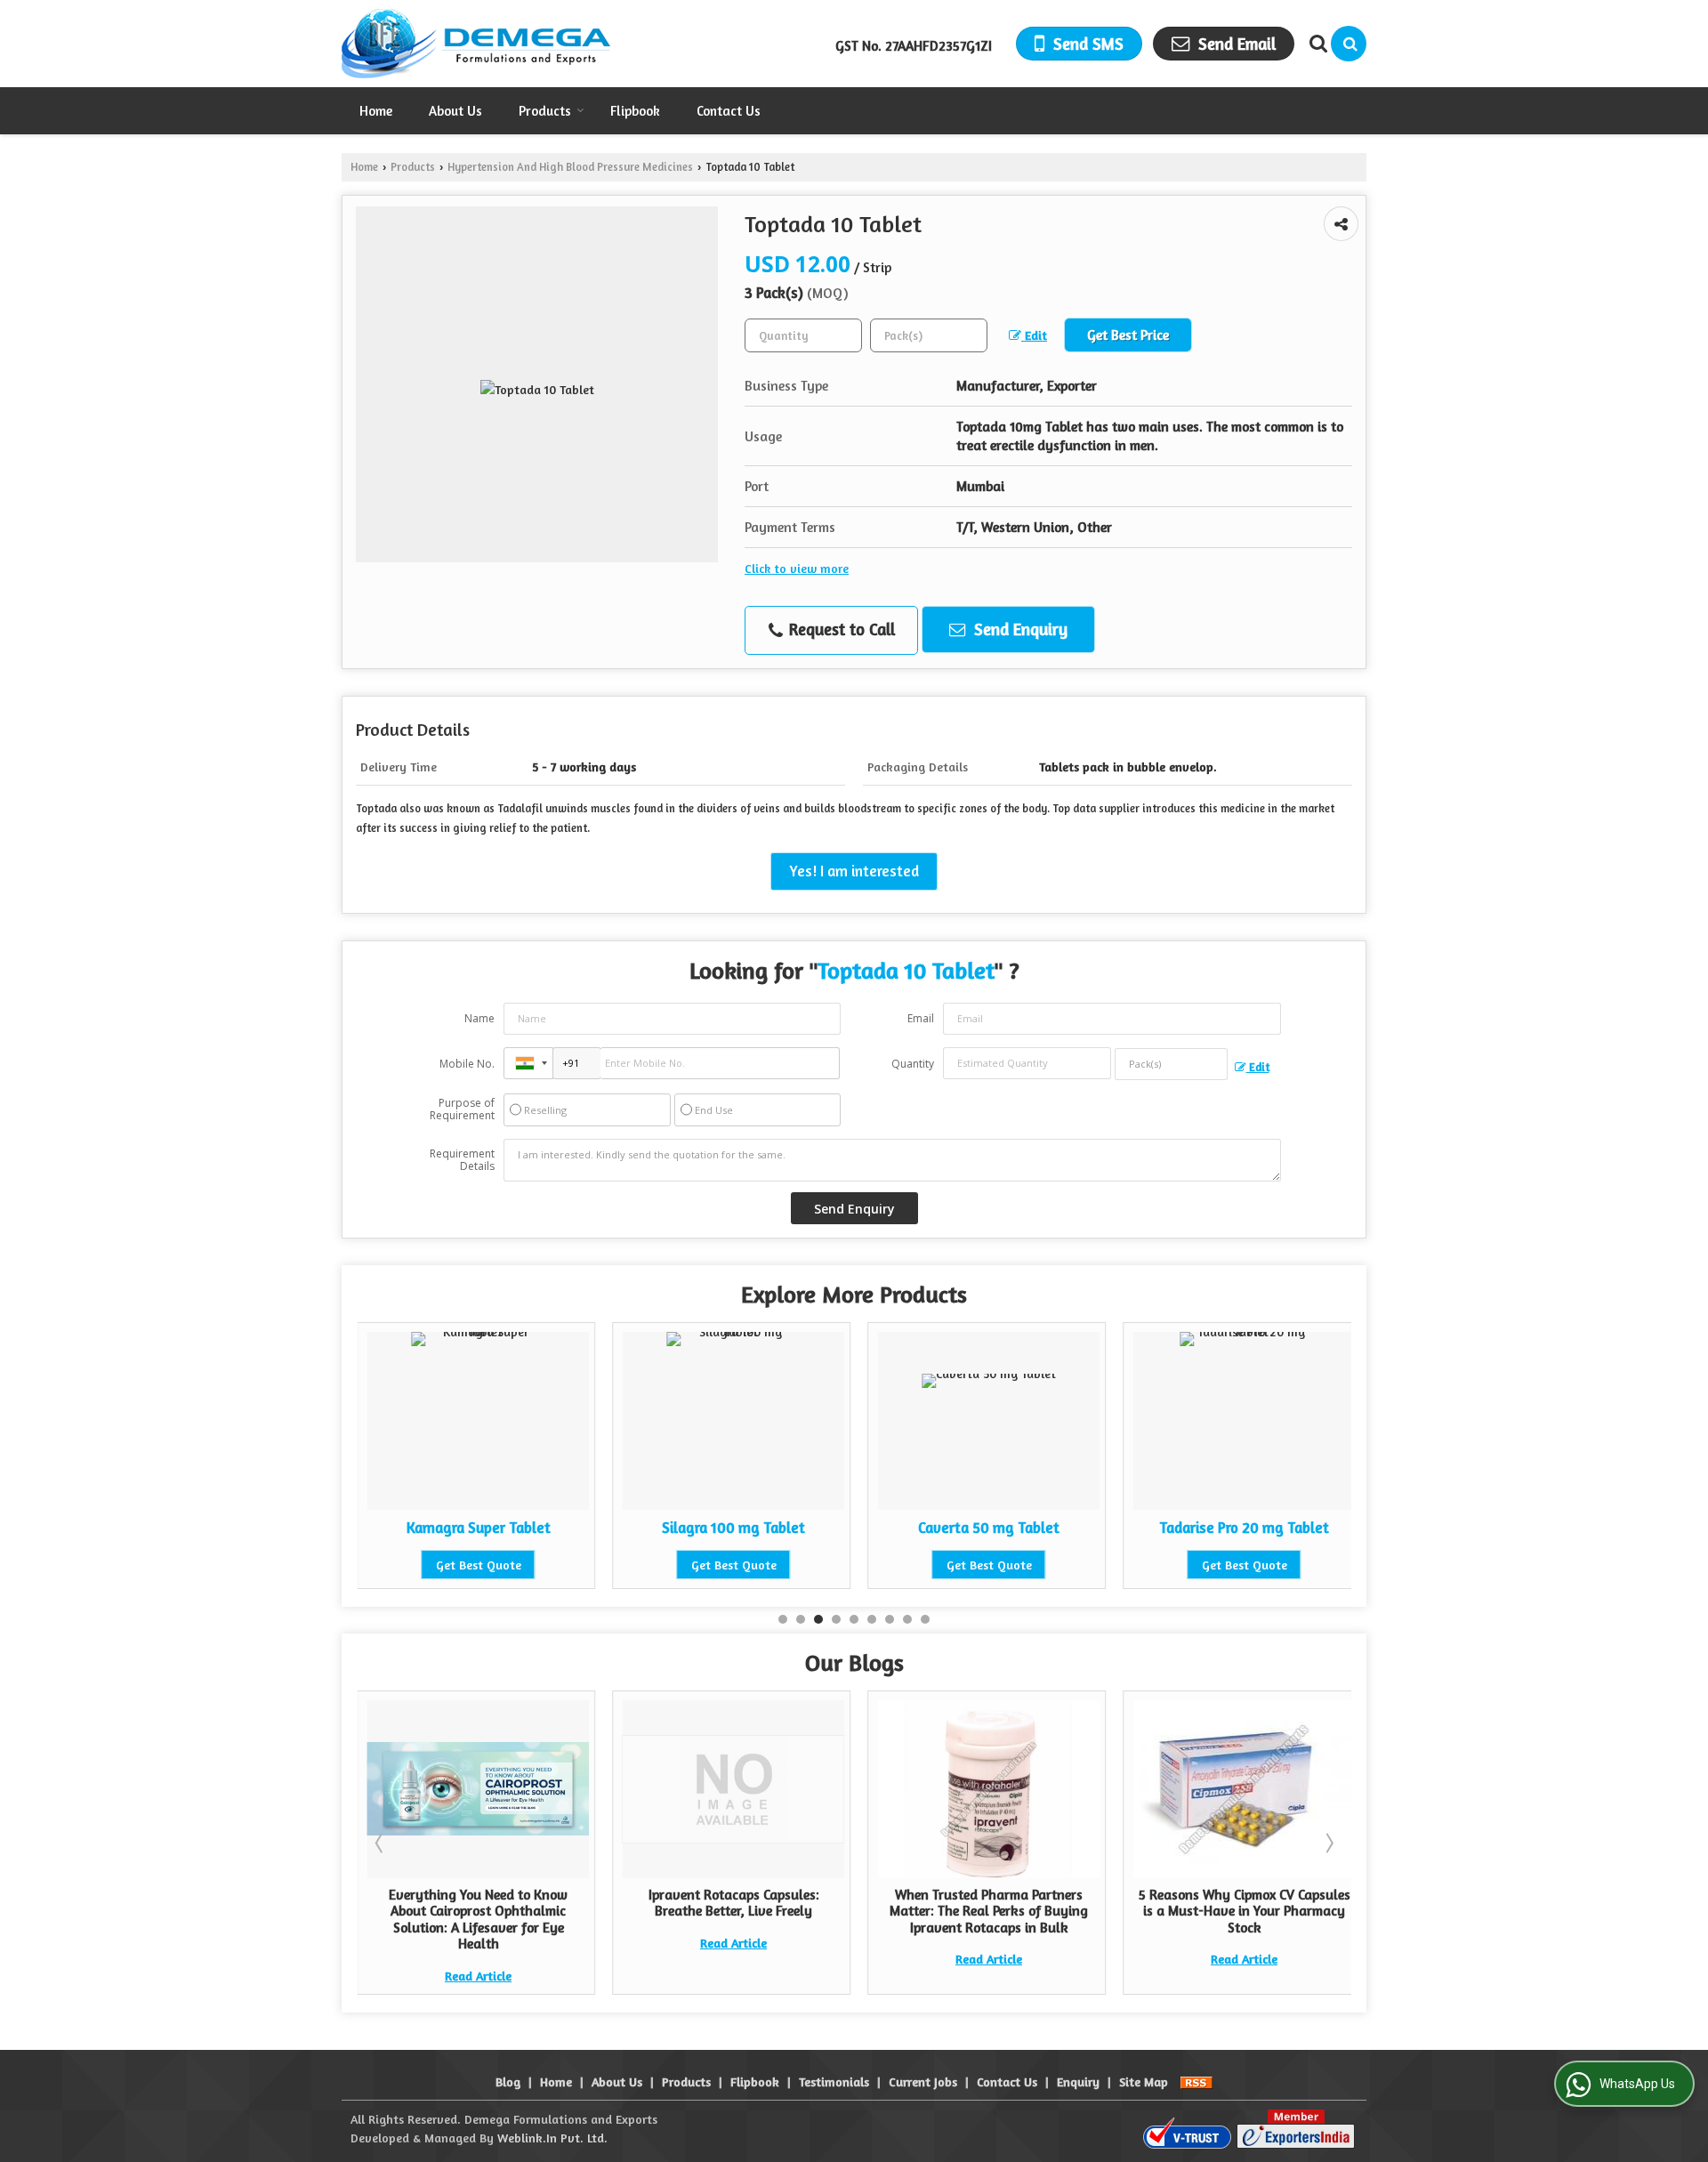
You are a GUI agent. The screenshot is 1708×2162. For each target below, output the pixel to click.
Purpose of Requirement (462, 1109)
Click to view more (797, 568)
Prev (381, 1843)
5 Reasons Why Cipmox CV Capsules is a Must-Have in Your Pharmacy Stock (1105, 1911)
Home (376, 111)
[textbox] (929, 335)
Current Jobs (923, 2081)
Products (545, 111)
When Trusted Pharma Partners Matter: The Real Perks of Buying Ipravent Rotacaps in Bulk (849, 1911)
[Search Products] (1316, 44)
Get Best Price (1128, 335)
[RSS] (1196, 2081)
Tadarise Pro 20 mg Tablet (1070, 1528)
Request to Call (840, 629)
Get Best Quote (560, 1565)
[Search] (1349, 44)
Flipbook (635, 111)
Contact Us (729, 111)
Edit (1034, 335)
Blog (508, 2081)
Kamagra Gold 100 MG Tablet (1325, 1528)
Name (479, 1018)
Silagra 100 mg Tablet (559, 1528)
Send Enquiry (1019, 629)
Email (921, 1018)
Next (1328, 1843)
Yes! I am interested (854, 871)
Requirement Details (462, 1160)
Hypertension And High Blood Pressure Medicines (570, 167)
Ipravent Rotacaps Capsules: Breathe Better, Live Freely (594, 1903)
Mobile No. (467, 1064)
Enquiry (1078, 2081)
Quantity (913, 1064)
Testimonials (834, 2081)
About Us (455, 111)
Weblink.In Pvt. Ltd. (552, 2138)
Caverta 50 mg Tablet (814, 1528)
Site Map (1144, 2081)
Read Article (594, 1943)
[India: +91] (528, 1063)
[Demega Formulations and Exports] (476, 44)
